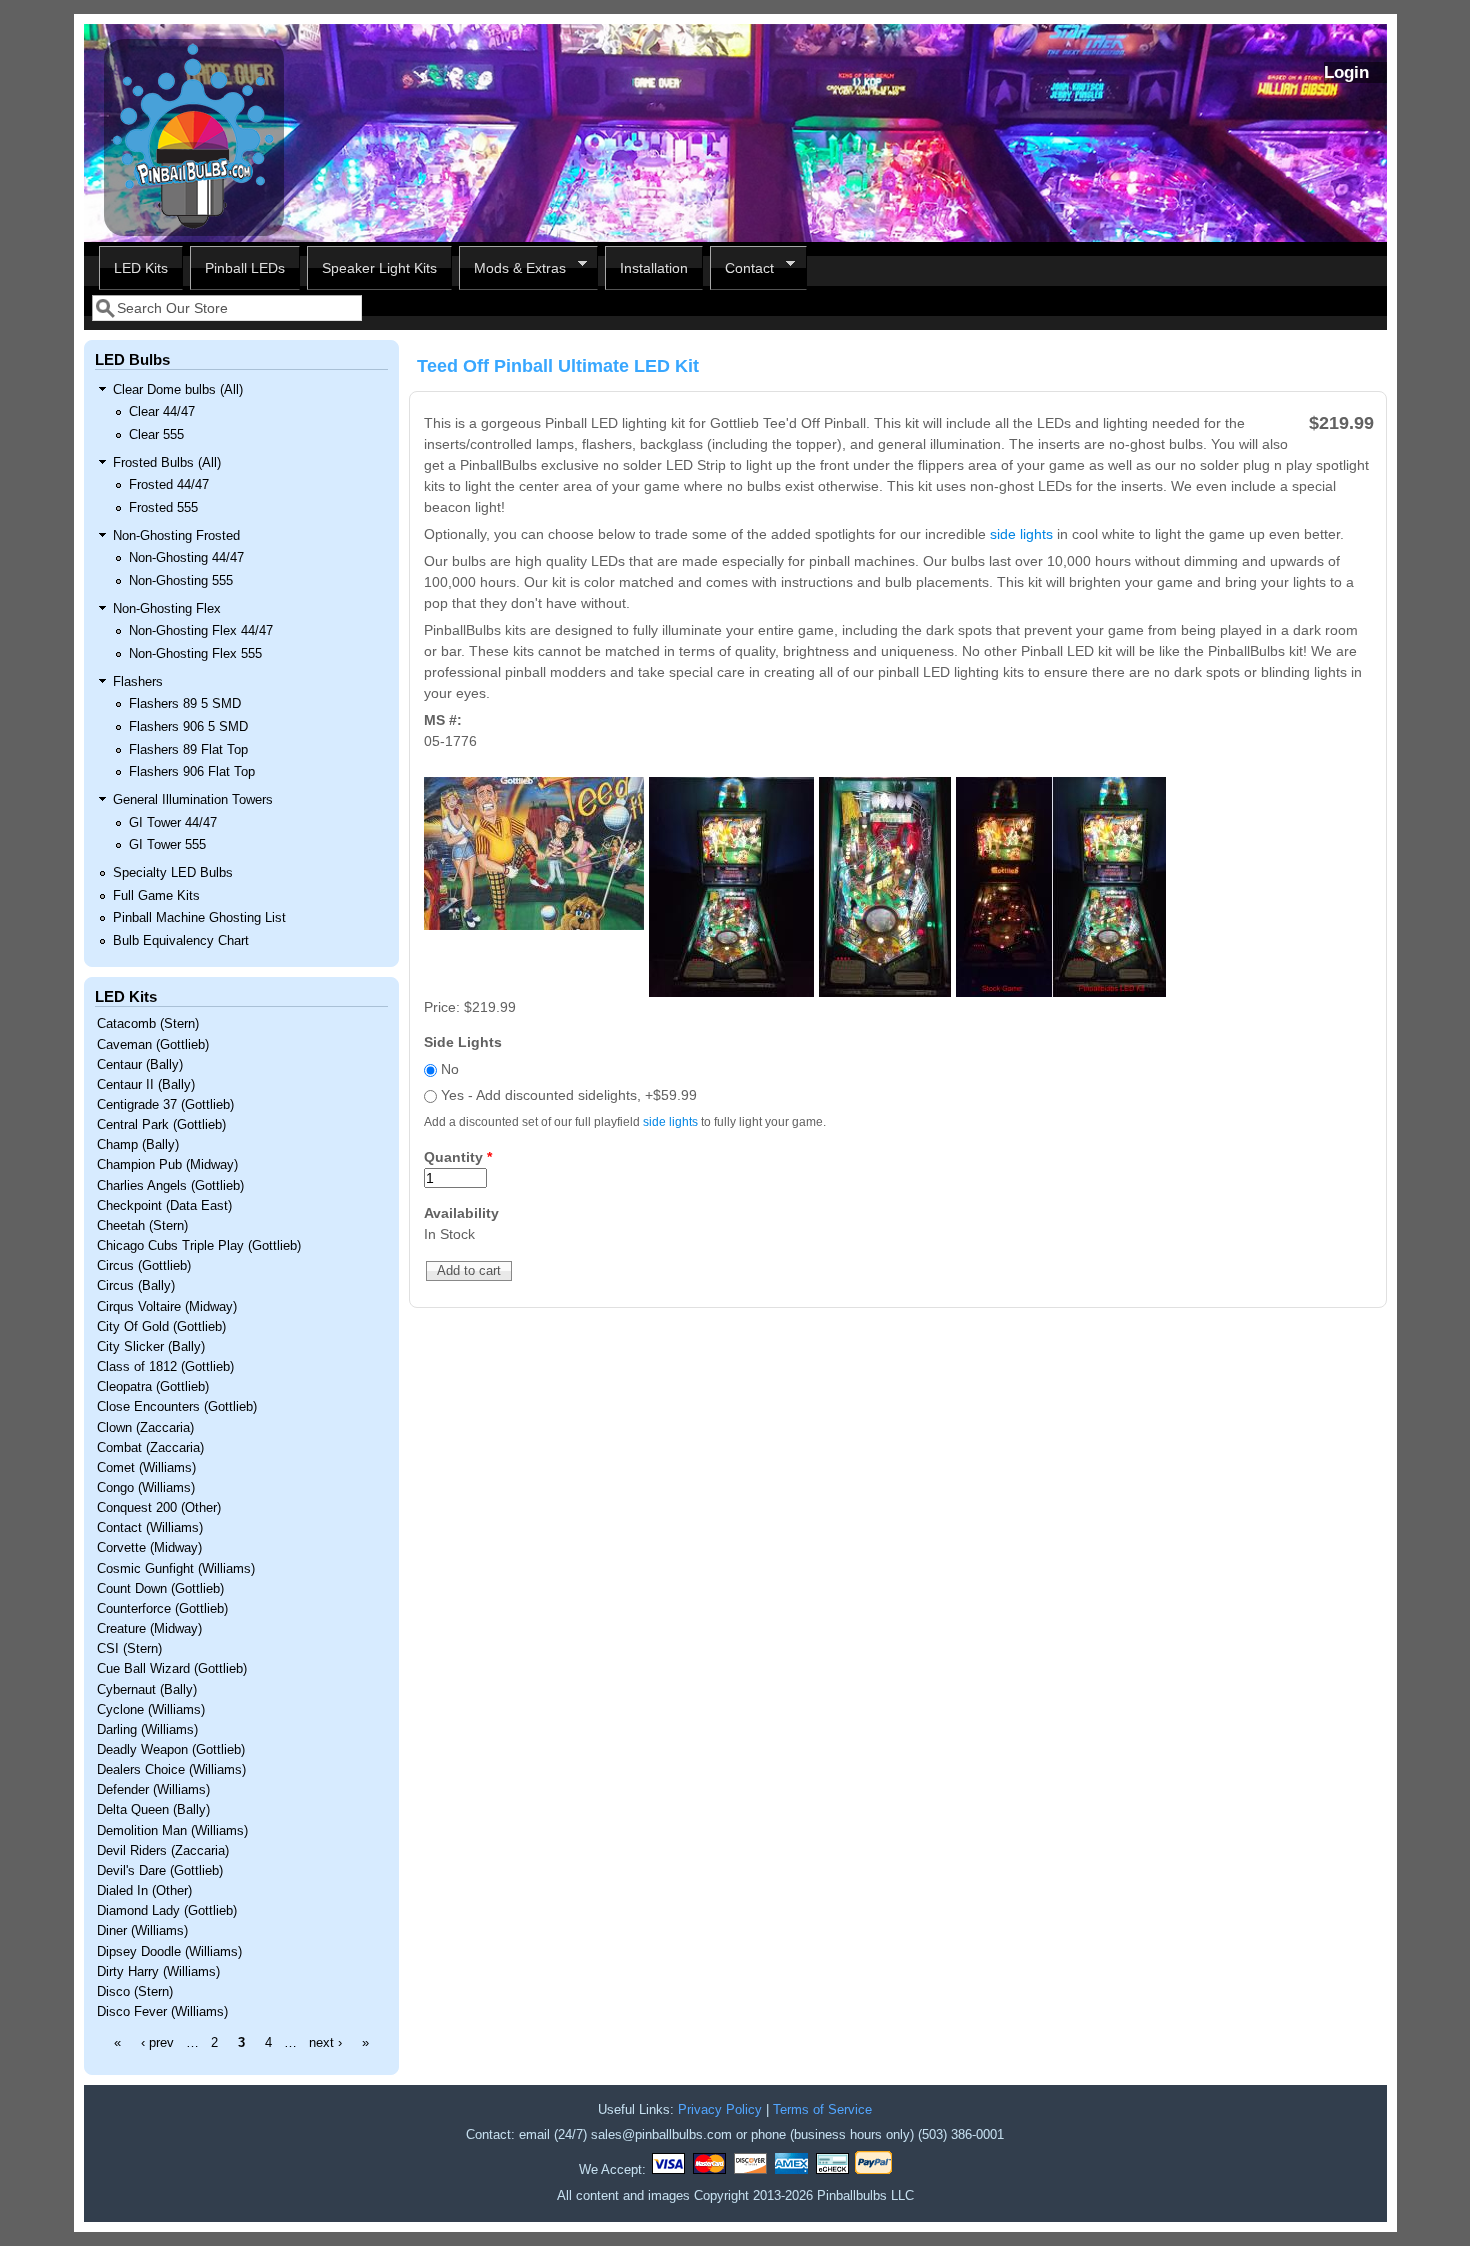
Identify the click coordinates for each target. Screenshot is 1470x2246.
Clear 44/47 (162, 412)
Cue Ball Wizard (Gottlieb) (172, 1669)
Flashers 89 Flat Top (188, 750)
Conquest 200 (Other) (159, 1508)
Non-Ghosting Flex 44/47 (201, 631)
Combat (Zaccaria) (150, 1448)
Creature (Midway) (149, 1629)
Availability (461, 1213)
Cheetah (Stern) (142, 1226)
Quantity (458, 1157)
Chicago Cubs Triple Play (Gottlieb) (199, 1246)
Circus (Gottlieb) (144, 1266)
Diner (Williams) (142, 1931)
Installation (654, 268)
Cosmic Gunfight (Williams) (176, 1569)
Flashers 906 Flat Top (192, 772)
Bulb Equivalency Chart (181, 941)
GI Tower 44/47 (173, 823)
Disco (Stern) (135, 1992)
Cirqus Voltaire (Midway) (167, 1307)
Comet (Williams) (146, 1468)
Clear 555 (156, 435)
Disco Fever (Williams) (162, 2012)
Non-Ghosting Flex (167, 609)
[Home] (194, 231)
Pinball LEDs (245, 268)
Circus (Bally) (136, 1286)
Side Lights (463, 1042)
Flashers (138, 682)
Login (1346, 72)
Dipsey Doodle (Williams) (169, 1952)
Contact (742, 268)
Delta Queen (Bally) (153, 1810)
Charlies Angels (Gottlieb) (170, 1186)
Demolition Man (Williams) (172, 1831)
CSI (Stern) (129, 1649)
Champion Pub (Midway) (167, 1165)
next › (325, 2043)
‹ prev (157, 2043)
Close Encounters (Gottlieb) (177, 1407)
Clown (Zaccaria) (145, 1428)
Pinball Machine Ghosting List (199, 918)
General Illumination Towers (193, 800)
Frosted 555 (163, 508)
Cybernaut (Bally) (147, 1690)
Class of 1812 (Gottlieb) (165, 1367)
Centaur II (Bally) (146, 1085)
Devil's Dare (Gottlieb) (160, 1871)
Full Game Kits (156, 896)
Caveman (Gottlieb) (153, 1045)
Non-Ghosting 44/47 (186, 558)
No (450, 1069)
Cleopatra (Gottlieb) (153, 1387)
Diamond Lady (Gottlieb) (167, 1911)
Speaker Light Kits (379, 268)
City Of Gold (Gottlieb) (161, 1327)
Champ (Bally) (138, 1145)
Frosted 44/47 (169, 485)
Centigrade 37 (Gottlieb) (165, 1105)
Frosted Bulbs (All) (167, 463)
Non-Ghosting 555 (181, 581)
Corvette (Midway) (149, 1548)
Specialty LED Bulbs (173, 873)
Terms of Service (822, 2110)
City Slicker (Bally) (151, 1347)
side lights (1021, 534)
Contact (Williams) (150, 1528)
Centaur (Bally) (140, 1065)
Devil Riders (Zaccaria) (163, 1851)
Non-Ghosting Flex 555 (195, 654)
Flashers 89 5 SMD (185, 704)
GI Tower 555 (167, 845)
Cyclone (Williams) (151, 1710)
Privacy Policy (720, 2110)
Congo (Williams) (146, 1488)
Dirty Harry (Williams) (158, 1972)
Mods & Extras (512, 268)
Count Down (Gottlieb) (160, 1589)
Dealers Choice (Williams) (171, 1770)
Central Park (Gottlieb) (161, 1125)
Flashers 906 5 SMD (188, 727)
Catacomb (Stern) (148, 1024)
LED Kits (141, 268)
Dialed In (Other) (144, 1891)
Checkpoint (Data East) (164, 1206)
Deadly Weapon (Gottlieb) (171, 1750)
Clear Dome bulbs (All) (178, 390)
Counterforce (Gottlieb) (162, 1609)
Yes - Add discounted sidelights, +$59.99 (569, 1095)
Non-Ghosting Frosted (176, 536)
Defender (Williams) (153, 1790)
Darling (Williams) (147, 1730)
